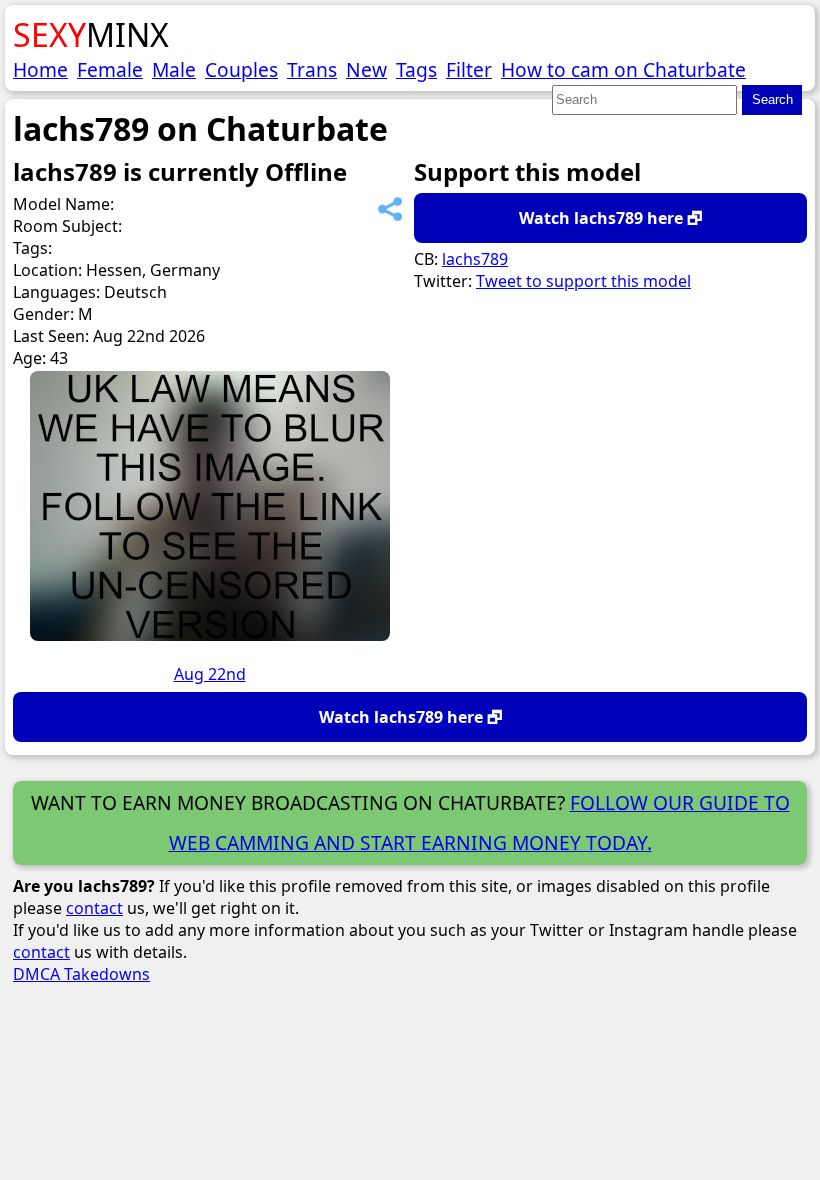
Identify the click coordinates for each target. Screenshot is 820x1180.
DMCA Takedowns (81, 974)
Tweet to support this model (583, 281)
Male (174, 69)
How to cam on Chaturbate (623, 69)
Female (110, 69)
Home (40, 69)
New (366, 69)
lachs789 (475, 259)
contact (94, 908)
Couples (241, 69)
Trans (312, 69)
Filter (469, 69)
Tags (416, 69)
